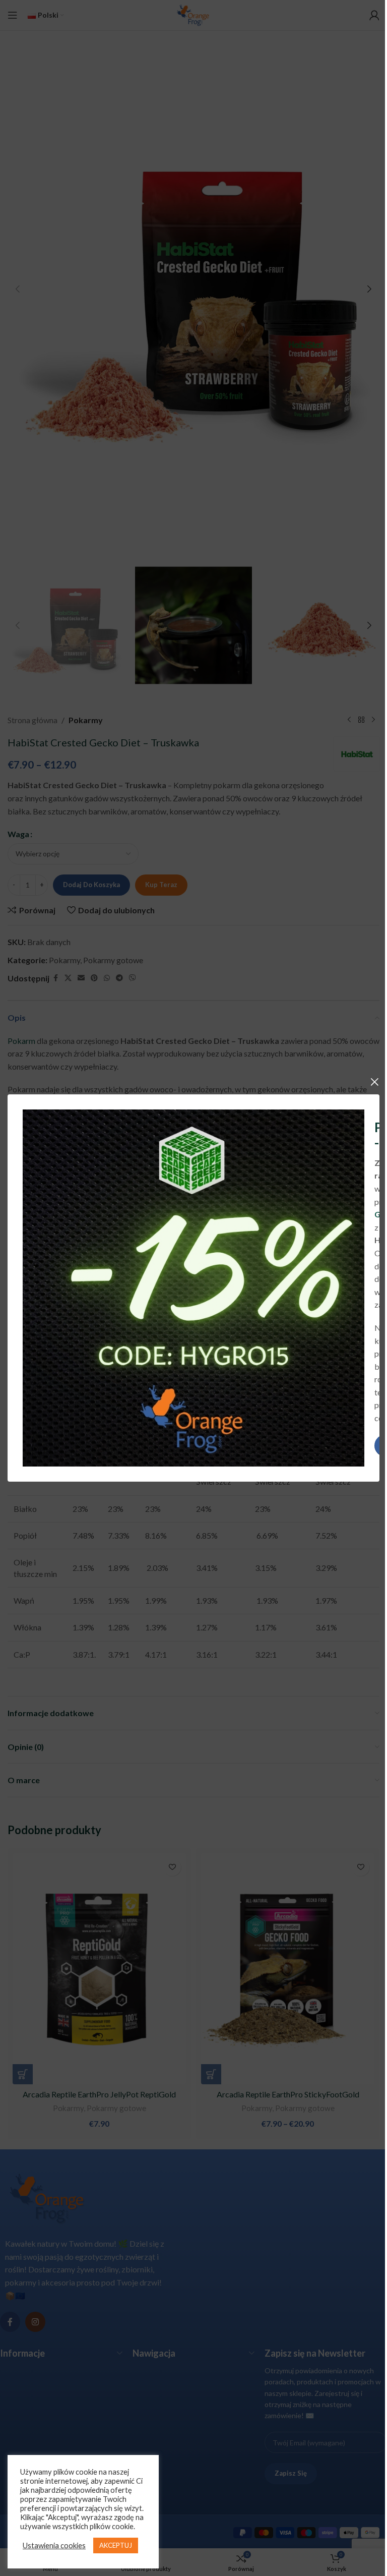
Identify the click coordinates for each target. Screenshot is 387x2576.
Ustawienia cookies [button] (54, 2545)
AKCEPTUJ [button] (116, 2545)
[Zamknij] (374, 1082)
